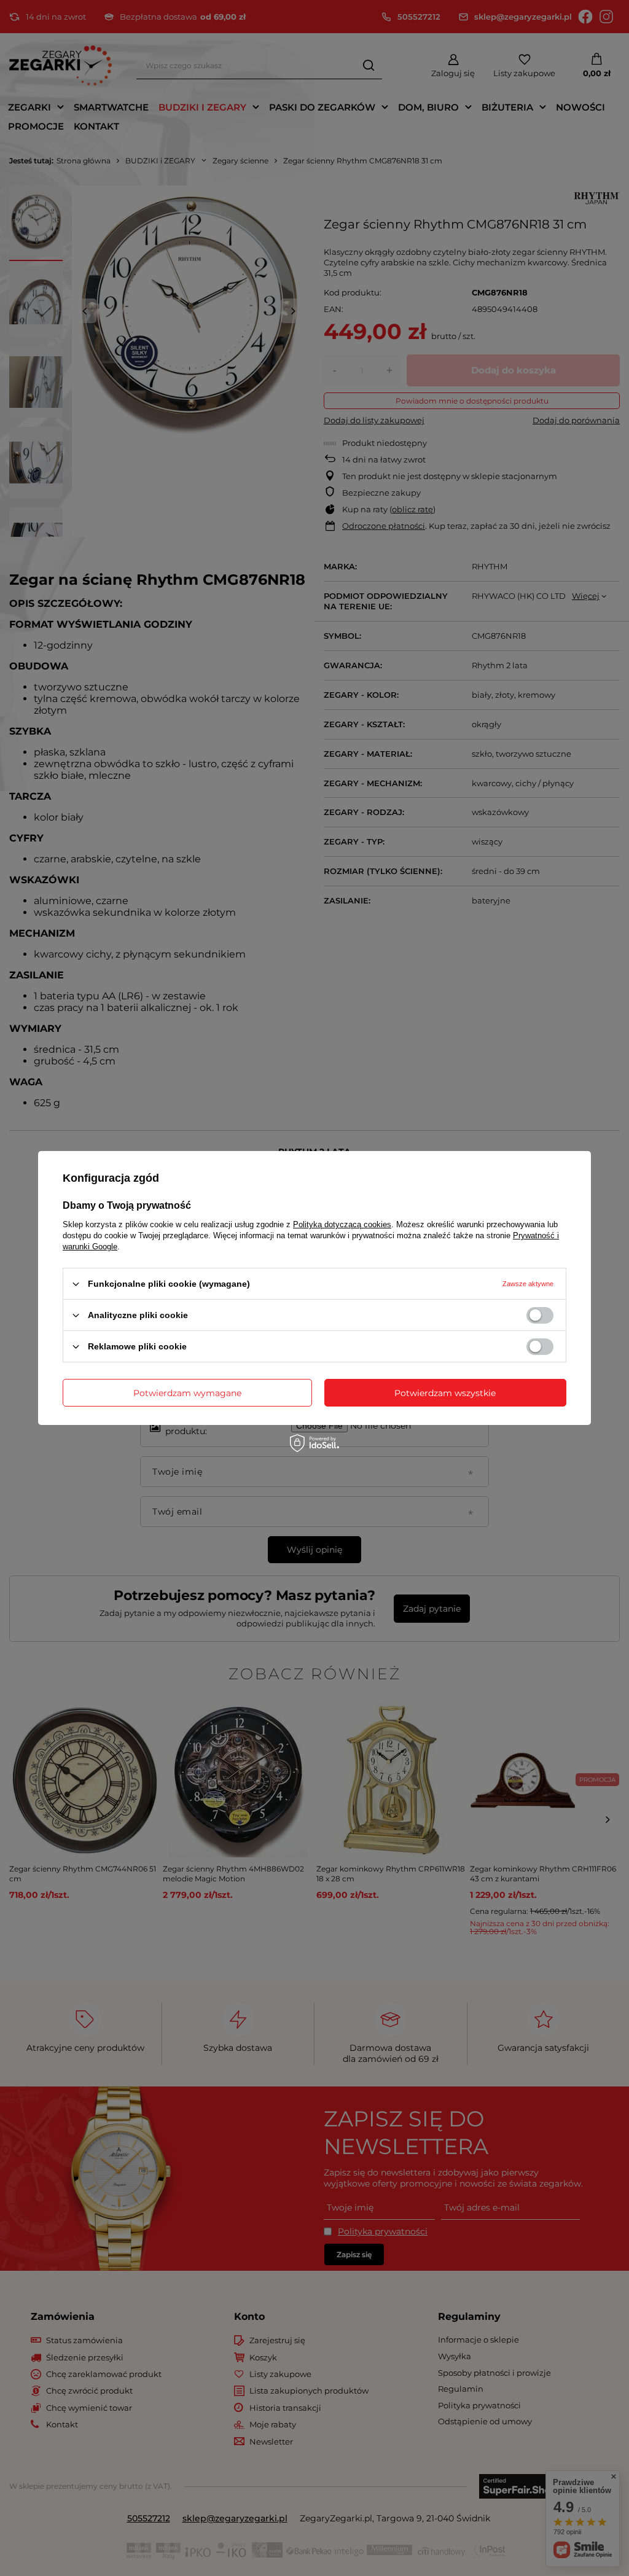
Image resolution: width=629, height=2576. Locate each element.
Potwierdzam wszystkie (445, 1392)
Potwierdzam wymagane (187, 1392)
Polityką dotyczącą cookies (342, 1224)
